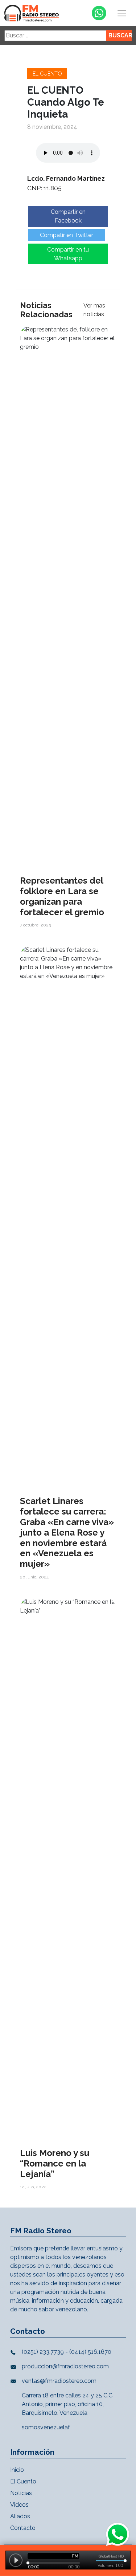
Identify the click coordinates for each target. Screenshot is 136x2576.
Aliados (20, 2516)
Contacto (23, 2528)
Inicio (17, 2470)
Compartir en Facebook (68, 216)
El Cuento (47, 74)
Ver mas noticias (94, 310)
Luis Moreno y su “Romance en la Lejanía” (55, 2163)
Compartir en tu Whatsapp (68, 254)
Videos (19, 2505)
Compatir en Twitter (67, 235)
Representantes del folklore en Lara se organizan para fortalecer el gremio (62, 896)
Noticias (21, 2493)
